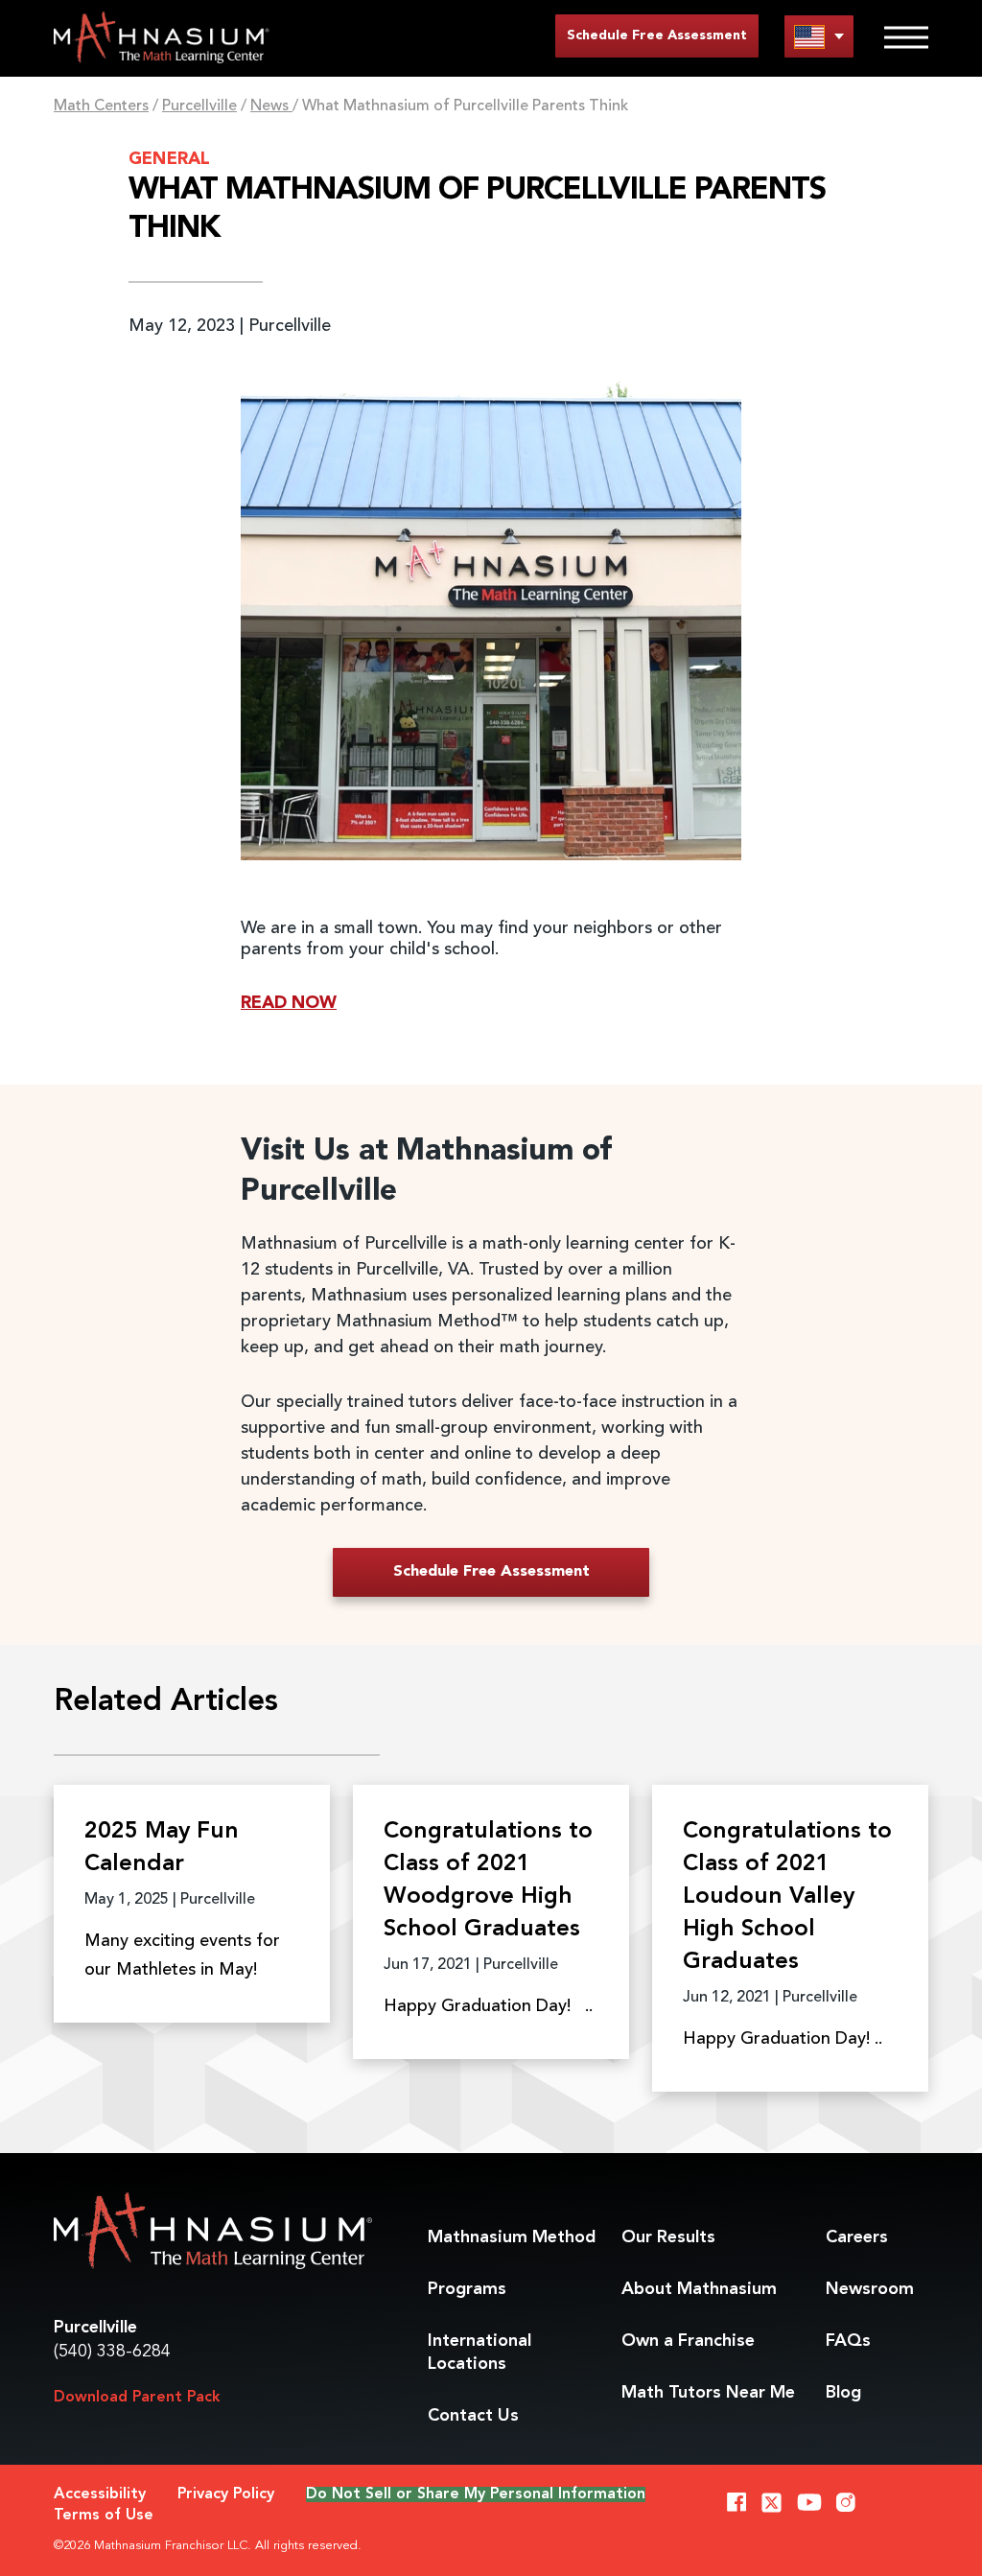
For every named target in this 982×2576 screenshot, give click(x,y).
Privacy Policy (226, 2494)
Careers (857, 2237)
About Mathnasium (699, 2289)
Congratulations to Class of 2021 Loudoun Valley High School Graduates (787, 1897)
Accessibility (100, 2494)
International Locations (479, 2353)
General (169, 159)
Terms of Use (104, 2516)
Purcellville (199, 106)
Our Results (668, 2237)
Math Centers (101, 106)
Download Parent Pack (137, 2398)
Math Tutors (708, 2393)
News (271, 106)
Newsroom (870, 2289)
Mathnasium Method (512, 2237)
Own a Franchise (688, 2341)
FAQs (848, 2341)
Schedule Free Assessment (657, 35)
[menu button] (819, 36)
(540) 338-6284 (112, 2352)
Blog (843, 2393)
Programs (467, 2289)
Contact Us (473, 2416)
